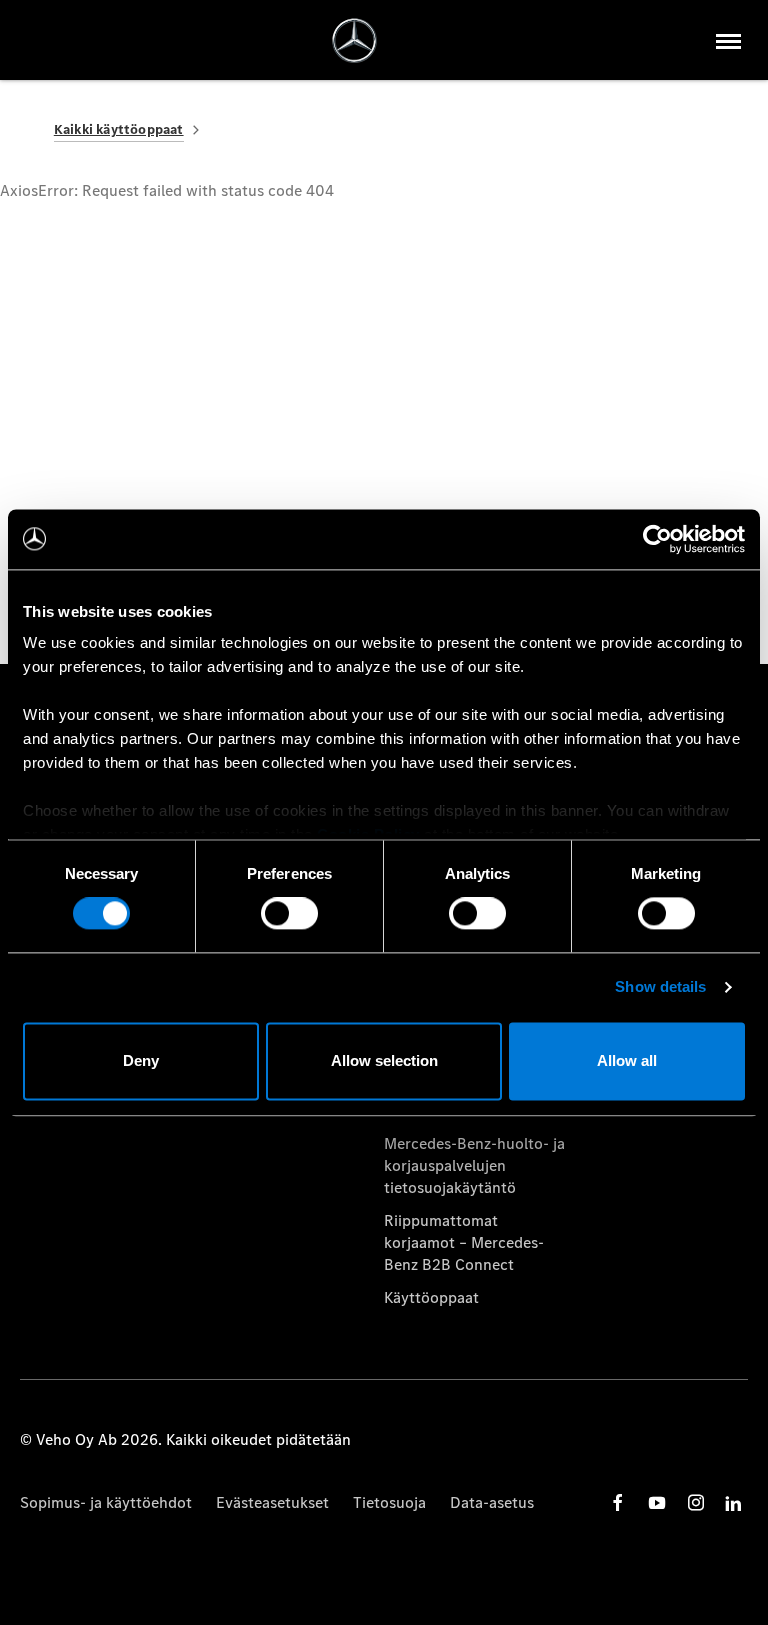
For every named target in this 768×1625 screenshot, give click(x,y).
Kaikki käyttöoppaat (119, 129)
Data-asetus (492, 1502)
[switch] (289, 914)
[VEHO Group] (354, 40)
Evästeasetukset (272, 1502)
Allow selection (384, 1060)
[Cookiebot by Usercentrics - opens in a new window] (657, 539)
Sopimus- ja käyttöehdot (106, 1502)
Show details (660, 987)
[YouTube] (657, 1502)
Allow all (627, 1060)
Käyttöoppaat (431, 1297)
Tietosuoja (389, 1502)
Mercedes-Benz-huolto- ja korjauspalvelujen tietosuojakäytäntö (474, 1166)
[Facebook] (618, 1502)
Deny (141, 1060)
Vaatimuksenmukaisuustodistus (475, 1110)
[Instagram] (696, 1502)
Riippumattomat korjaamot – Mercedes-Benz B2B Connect (464, 1243)
